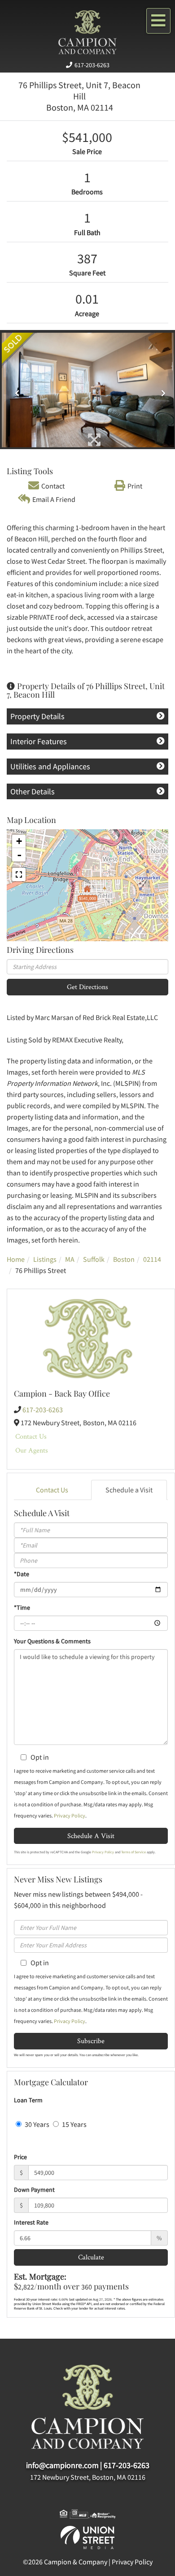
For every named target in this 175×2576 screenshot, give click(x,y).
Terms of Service (133, 1852)
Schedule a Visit (129, 1490)
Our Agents (32, 1450)
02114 (152, 1259)
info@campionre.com (62, 2465)
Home (16, 1259)
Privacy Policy (70, 1815)
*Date (22, 1574)
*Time (22, 1607)
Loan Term (28, 2100)
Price (20, 2157)
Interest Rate (31, 2222)
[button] (15, 390)
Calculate (91, 2257)
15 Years (74, 2124)
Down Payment (34, 2190)
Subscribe (91, 2041)
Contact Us (31, 1436)
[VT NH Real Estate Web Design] (87, 2537)
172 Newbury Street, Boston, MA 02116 (88, 2477)
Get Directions (87, 987)
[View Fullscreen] (19, 874)
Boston (124, 1259)
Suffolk (94, 1259)
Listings (45, 1259)
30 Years (36, 2124)
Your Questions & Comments (52, 1641)
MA (70, 1259)
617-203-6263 (92, 65)
